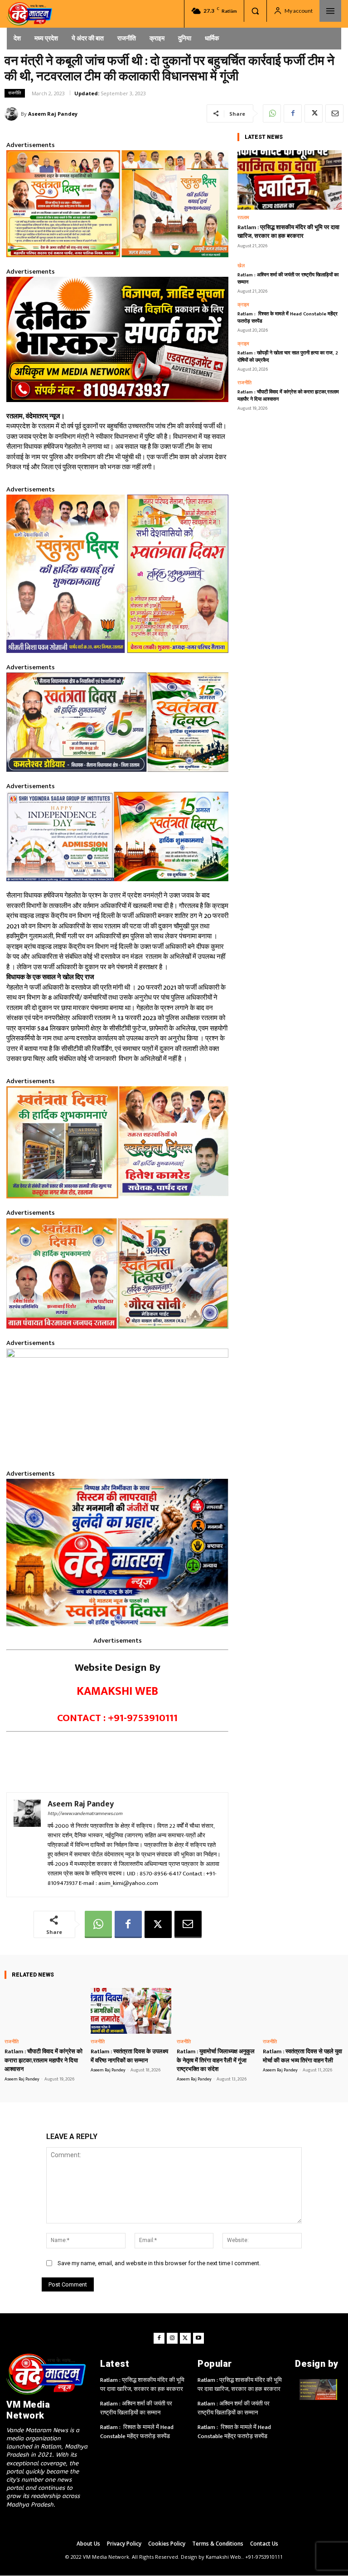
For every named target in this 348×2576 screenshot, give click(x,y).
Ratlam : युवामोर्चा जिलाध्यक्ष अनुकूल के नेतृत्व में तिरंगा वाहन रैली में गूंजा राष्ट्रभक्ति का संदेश (216, 2060)
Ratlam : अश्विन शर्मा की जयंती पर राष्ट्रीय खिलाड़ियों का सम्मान (288, 279)
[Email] (334, 113)
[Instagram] (172, 2338)
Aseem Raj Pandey (53, 114)
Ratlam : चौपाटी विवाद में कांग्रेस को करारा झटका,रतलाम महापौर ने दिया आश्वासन (288, 396)
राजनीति (15, 93)
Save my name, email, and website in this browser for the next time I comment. (159, 2263)
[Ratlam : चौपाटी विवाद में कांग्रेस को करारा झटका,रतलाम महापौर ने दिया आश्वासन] (45, 2011)
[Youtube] (198, 2338)
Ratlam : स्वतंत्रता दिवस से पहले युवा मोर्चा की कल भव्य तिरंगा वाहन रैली (302, 2056)
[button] (255, 11)
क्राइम (243, 305)
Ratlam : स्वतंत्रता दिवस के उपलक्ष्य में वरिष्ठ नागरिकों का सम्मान (129, 2056)
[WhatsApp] (272, 113)
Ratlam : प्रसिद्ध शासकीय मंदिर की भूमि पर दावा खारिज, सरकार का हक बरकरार (288, 232)
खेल (241, 266)
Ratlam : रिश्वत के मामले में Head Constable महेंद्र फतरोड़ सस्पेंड (288, 318)
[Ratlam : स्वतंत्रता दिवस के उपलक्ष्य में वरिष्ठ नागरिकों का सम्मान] (131, 2011)
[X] (314, 113)
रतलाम (243, 218)
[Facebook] (293, 113)
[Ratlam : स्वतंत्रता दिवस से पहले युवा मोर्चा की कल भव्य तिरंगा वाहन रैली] (303, 2011)
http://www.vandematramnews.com (85, 1814)
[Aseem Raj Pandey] (13, 114)
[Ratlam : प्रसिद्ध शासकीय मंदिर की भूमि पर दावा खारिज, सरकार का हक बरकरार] (290, 180)
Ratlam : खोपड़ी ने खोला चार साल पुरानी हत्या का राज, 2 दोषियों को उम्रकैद (288, 357)
